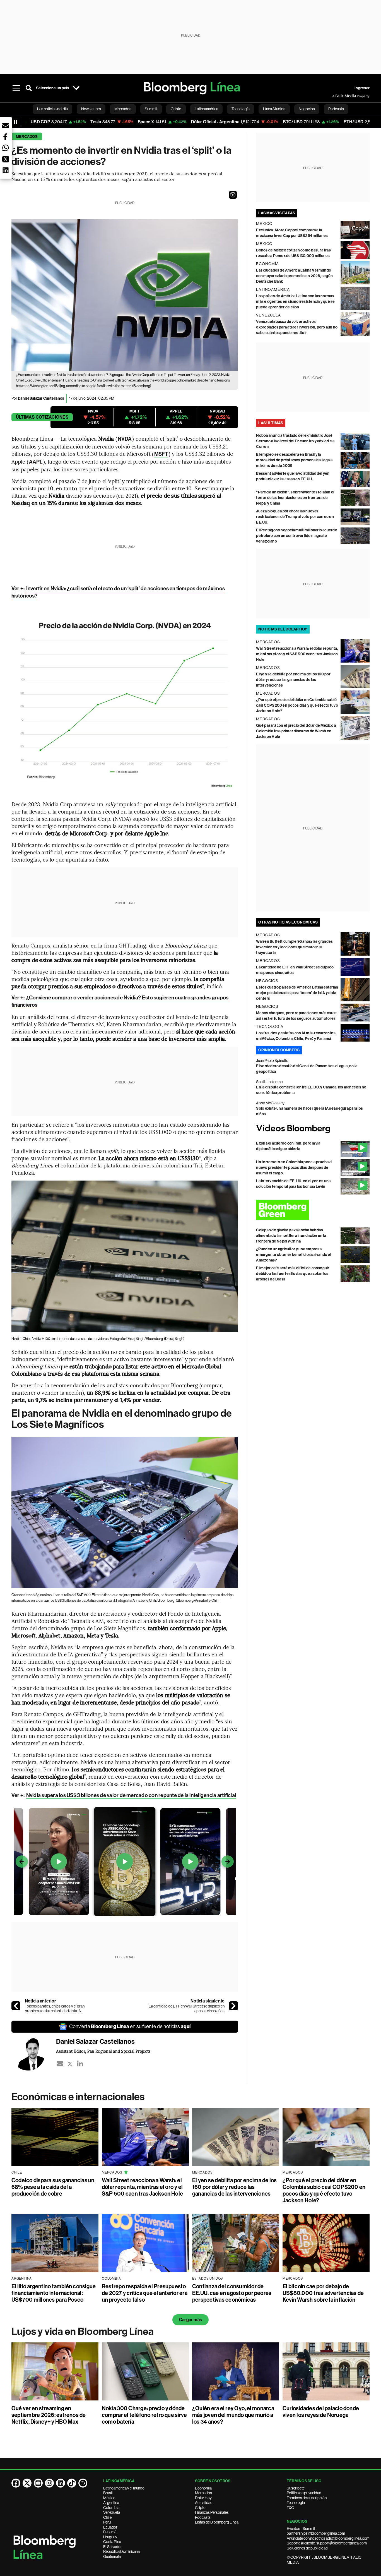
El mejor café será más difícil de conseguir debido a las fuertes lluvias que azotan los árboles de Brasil (293, 1274)
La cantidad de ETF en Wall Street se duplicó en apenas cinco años (187, 2009)
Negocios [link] (307, 109)
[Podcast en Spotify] (83, 2483)
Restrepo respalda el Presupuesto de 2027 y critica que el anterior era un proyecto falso (145, 2293)
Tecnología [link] (241, 109)
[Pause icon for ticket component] (15, 122)
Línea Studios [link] (274, 109)
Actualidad (204, 2503)
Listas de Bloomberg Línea (217, 2522)
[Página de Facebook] (16, 2483)
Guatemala (112, 2556)
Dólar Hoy (203, 2498)
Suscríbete (296, 2488)
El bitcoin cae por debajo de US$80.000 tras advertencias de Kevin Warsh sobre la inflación (323, 2293)
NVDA (125, 439)
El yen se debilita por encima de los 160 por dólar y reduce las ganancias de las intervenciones (293, 680)
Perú (107, 2522)
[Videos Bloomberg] (313, 1129)
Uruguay (110, 2537)
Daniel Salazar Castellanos (41, 398)
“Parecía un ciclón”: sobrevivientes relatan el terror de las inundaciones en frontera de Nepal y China (295, 498)
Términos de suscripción (307, 2498)
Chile (107, 2517)
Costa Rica (112, 2542)
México (109, 2498)
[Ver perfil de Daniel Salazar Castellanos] (34, 2054)
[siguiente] (233, 2006)
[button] (233, 195)
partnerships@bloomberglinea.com (316, 2533)
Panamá (110, 2532)
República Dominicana (121, 2551)
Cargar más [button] (191, 2320)
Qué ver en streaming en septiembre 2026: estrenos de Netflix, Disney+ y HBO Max (49, 2415)
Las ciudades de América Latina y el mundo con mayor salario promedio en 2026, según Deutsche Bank (294, 276)
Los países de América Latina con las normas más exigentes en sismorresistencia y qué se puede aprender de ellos (295, 302)
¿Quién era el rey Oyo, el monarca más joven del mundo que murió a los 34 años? (233, 2415)
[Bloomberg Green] (313, 1210)
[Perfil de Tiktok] (72, 2483)
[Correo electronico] (60, 2064)
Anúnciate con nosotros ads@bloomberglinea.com (328, 2538)
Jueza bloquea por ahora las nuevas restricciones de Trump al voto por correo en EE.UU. (295, 517)
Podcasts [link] (336, 109)
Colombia (111, 2508)
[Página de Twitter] (27, 2483)
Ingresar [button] (362, 88)
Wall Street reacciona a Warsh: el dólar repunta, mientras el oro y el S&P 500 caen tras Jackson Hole (297, 654)
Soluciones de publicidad (307, 2548)
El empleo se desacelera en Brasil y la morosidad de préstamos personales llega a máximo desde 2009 (294, 460)
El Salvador (113, 2547)
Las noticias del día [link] (52, 109)
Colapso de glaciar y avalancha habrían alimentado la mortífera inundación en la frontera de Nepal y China (291, 1236)
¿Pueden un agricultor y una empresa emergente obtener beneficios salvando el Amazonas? (294, 1255)
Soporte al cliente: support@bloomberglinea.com (327, 2543)
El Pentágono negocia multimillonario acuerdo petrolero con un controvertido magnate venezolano (297, 536)
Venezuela (112, 2512)
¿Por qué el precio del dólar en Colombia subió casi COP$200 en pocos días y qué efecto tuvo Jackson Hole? (297, 705)
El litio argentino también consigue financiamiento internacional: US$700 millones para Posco (54, 2293)
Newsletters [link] (91, 109)
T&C (290, 2508)
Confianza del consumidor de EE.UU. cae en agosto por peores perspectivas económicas (232, 2293)
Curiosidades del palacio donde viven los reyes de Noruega (321, 2412)
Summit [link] (151, 109)
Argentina (111, 2503)
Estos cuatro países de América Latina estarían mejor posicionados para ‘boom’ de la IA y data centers (297, 993)
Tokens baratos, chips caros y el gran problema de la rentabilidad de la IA (55, 2009)
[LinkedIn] (80, 2064)
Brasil (108, 2493)
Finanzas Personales (212, 2512)
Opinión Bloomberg (279, 1050)
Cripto (200, 2508)
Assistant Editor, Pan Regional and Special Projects (103, 2051)
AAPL (36, 462)
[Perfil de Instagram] (49, 2483)
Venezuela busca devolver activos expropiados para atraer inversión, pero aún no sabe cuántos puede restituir (297, 327)
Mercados (27, 137)
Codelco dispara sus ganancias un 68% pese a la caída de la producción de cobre (53, 2187)
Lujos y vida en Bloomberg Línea (83, 2332)
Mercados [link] (123, 109)
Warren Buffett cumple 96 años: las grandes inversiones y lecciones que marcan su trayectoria (294, 947)
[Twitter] (70, 2064)
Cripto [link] (176, 109)
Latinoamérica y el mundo (124, 2488)
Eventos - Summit (301, 2529)
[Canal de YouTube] (38, 2483)
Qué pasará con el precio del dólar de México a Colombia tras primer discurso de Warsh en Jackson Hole (296, 731)
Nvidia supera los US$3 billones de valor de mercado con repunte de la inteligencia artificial (131, 1795)
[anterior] (16, 2006)
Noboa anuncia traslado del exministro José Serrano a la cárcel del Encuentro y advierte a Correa (295, 441)
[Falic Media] (336, 96)
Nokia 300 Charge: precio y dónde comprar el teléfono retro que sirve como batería (144, 2415)
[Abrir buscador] (29, 88)
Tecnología (296, 2503)
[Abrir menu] (16, 88)
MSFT (161, 454)
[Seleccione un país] (76, 88)
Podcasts (203, 2517)
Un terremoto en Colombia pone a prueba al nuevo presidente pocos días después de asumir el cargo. (294, 1168)
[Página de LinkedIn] (61, 2483)
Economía (203, 2488)
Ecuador (110, 2527)
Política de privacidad (304, 2493)
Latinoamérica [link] (206, 109)
